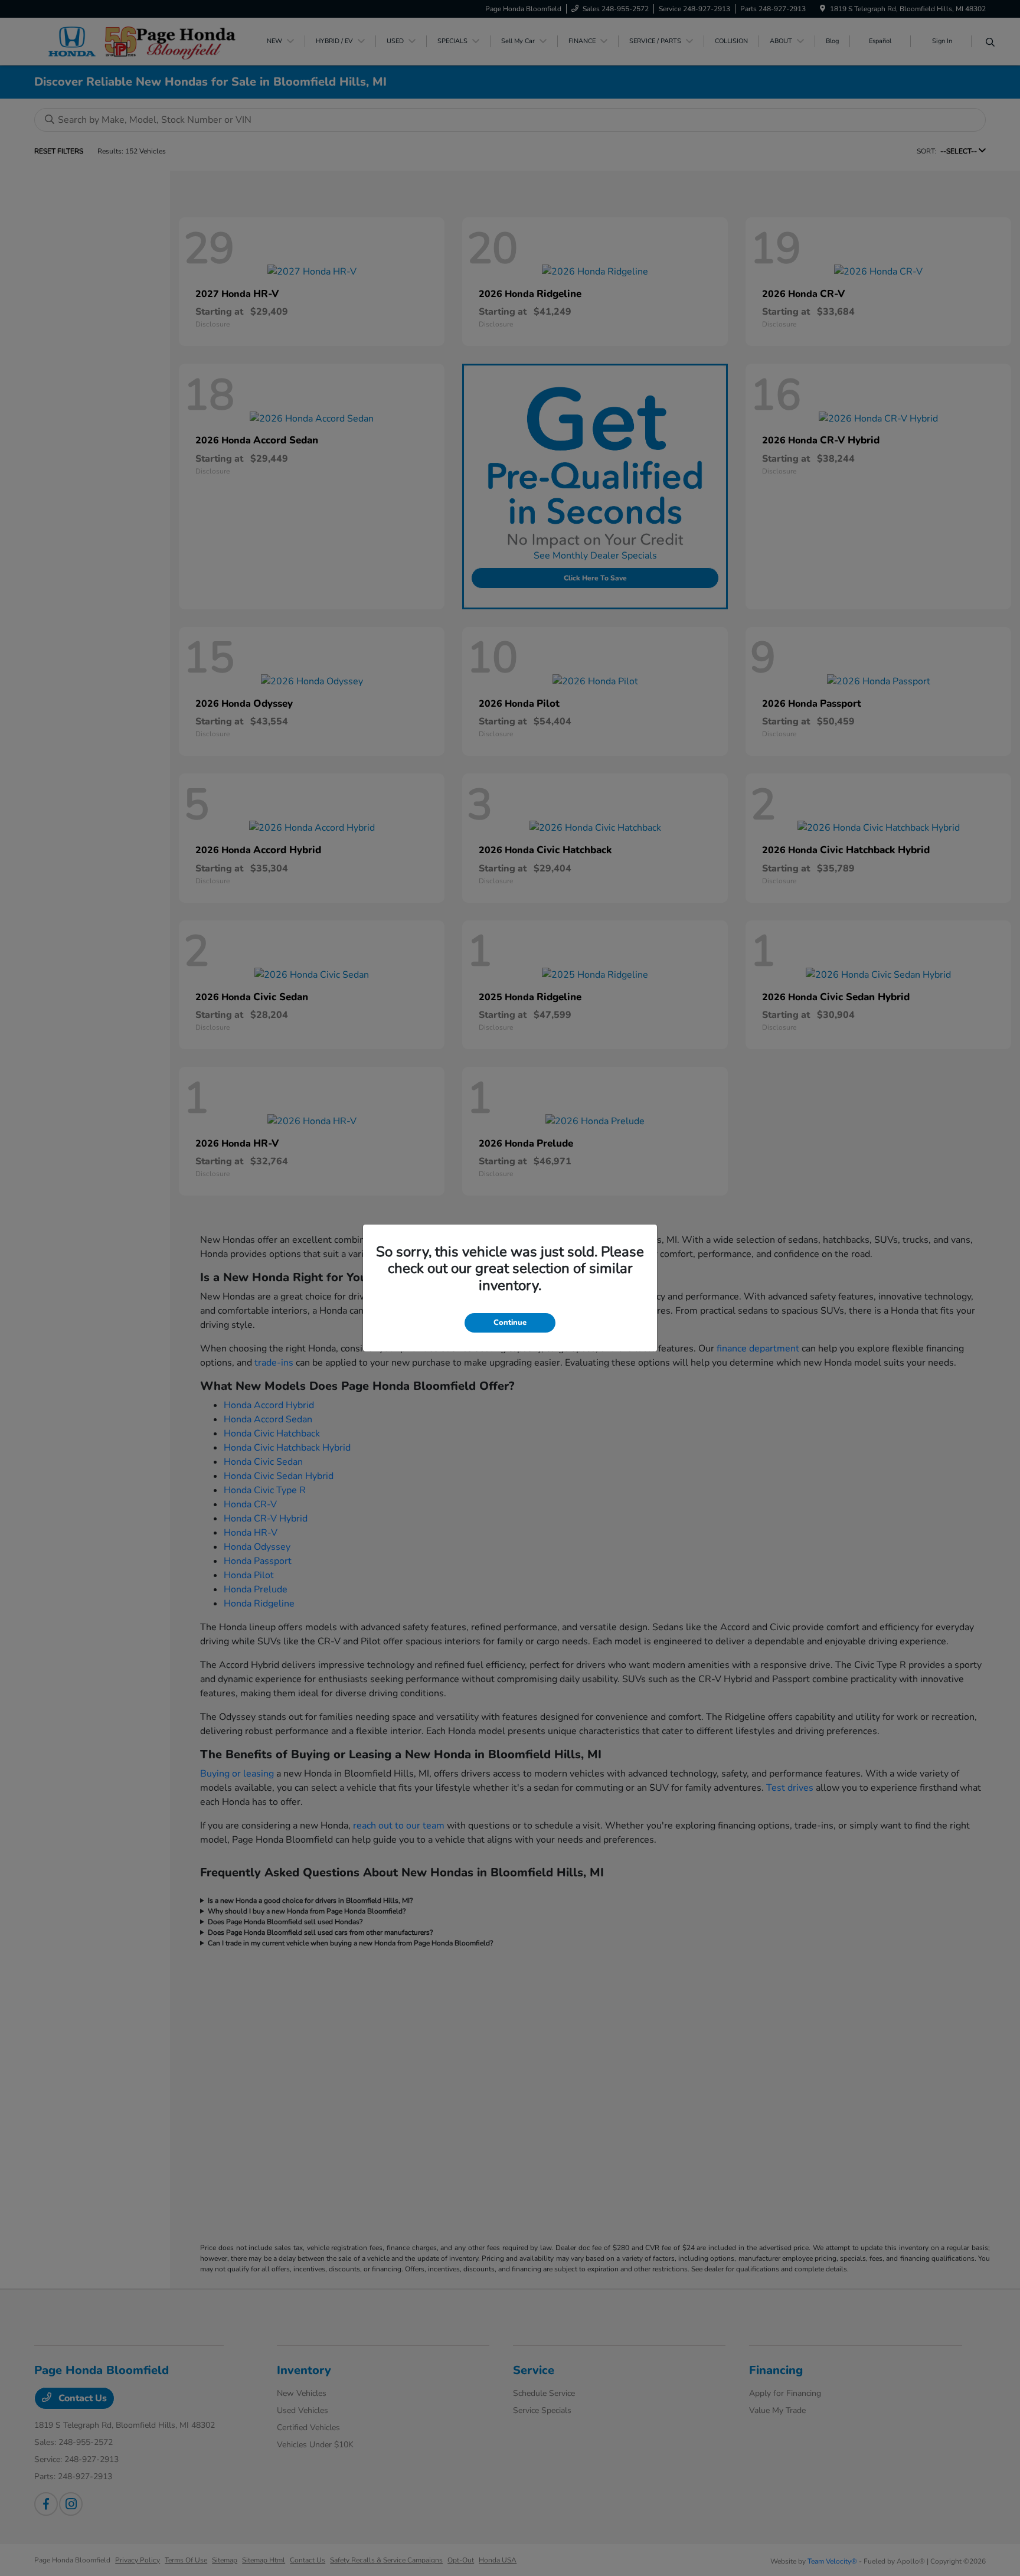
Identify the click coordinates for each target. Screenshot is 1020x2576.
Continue (510, 1323)
